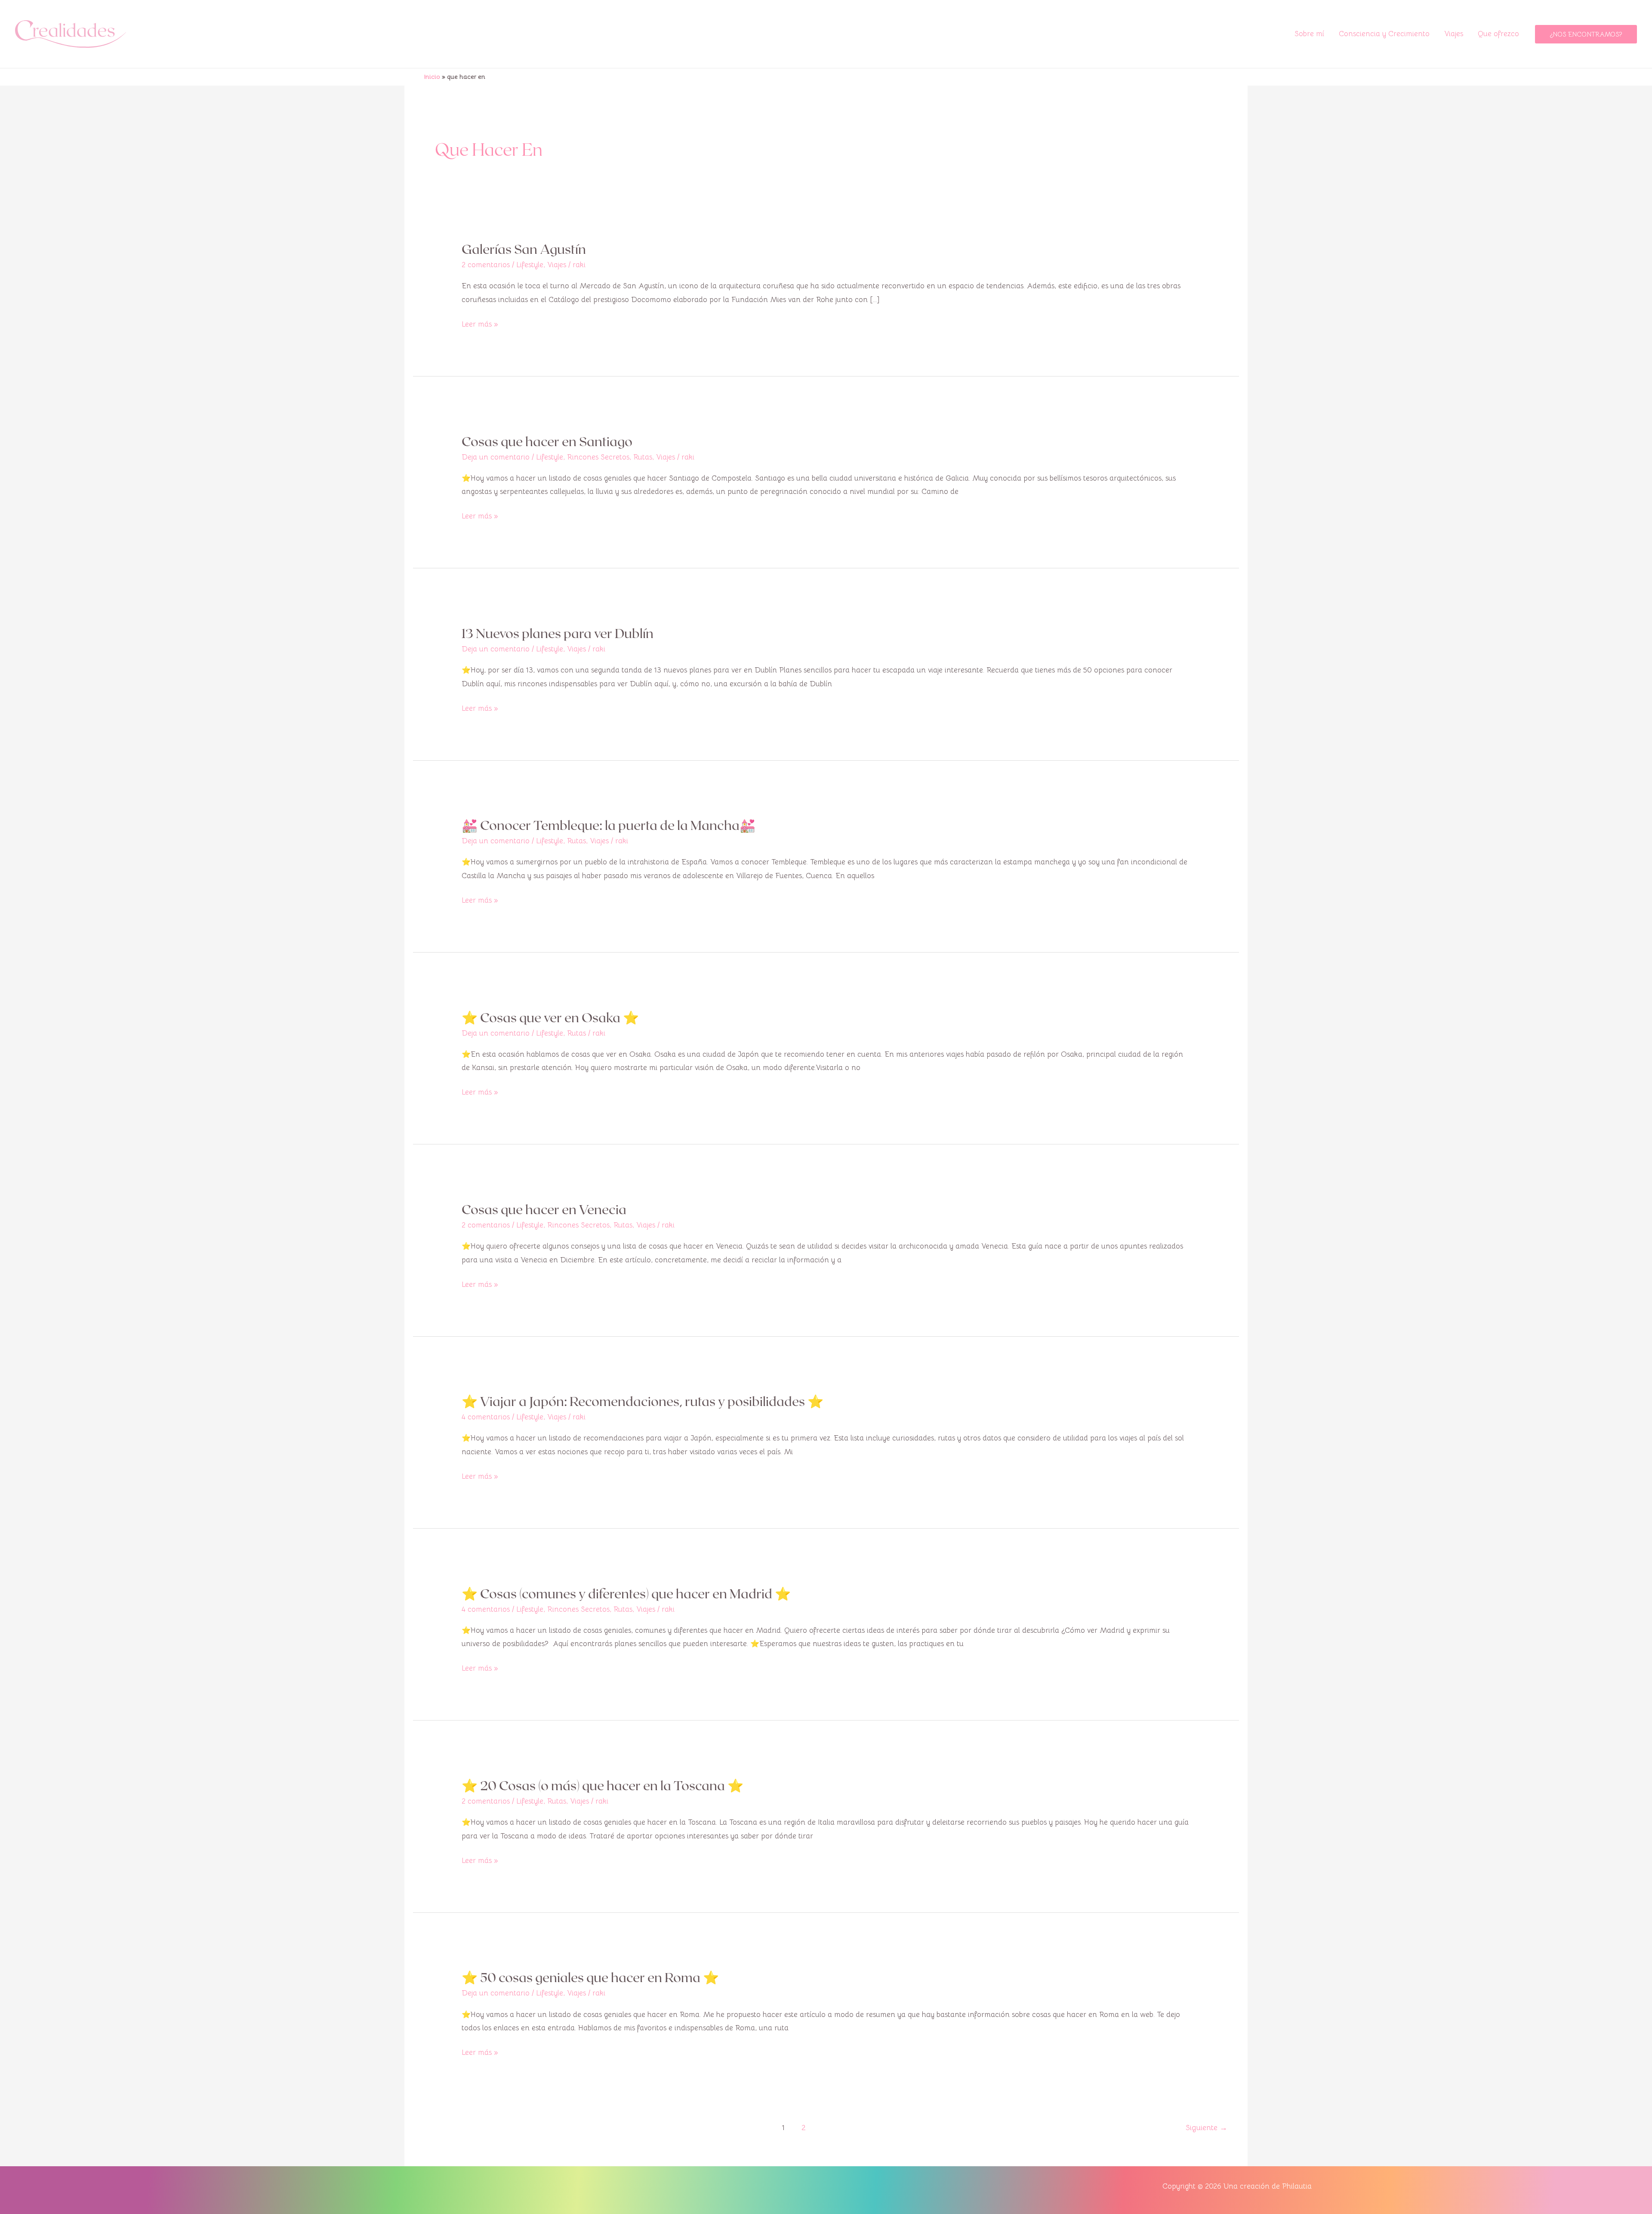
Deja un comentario (496, 457)
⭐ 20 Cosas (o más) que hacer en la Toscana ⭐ (603, 1785)
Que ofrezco (1498, 34)
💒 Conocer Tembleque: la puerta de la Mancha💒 (609, 825)
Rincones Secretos (598, 457)
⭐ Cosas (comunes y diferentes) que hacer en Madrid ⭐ (626, 1593)
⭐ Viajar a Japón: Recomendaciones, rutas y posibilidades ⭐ (643, 1401)
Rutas (643, 457)
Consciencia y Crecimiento (1384, 34)
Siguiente (1207, 2127)
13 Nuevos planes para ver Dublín (558, 633)
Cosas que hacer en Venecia (544, 1209)
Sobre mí (1309, 34)
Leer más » (480, 323)
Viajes (1454, 34)
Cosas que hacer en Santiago (547, 441)
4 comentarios (486, 1417)
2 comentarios (486, 265)
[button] (1586, 34)
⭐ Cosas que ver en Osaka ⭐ (550, 1017)
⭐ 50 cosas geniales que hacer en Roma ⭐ (590, 1977)
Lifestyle (530, 265)
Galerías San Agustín (524, 249)
